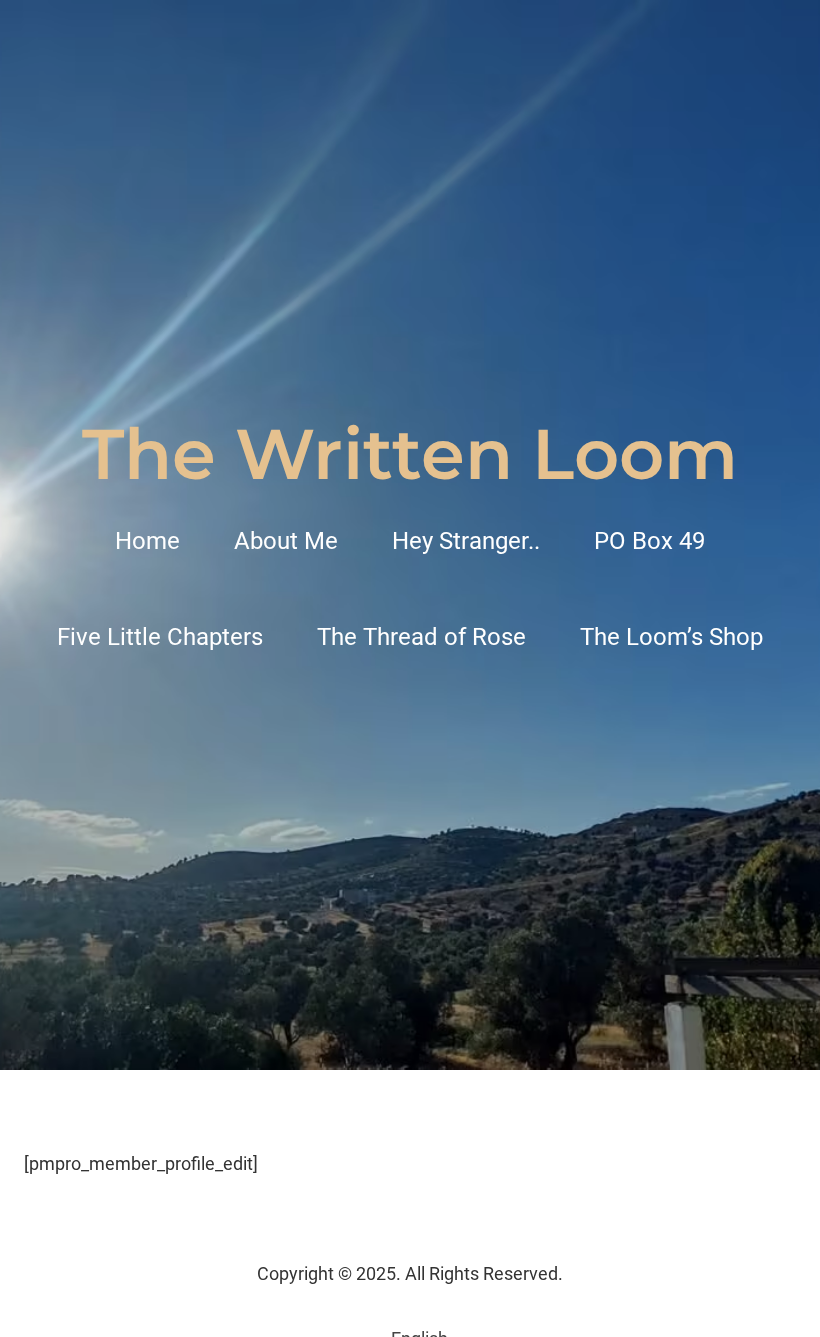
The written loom (410, 454)
